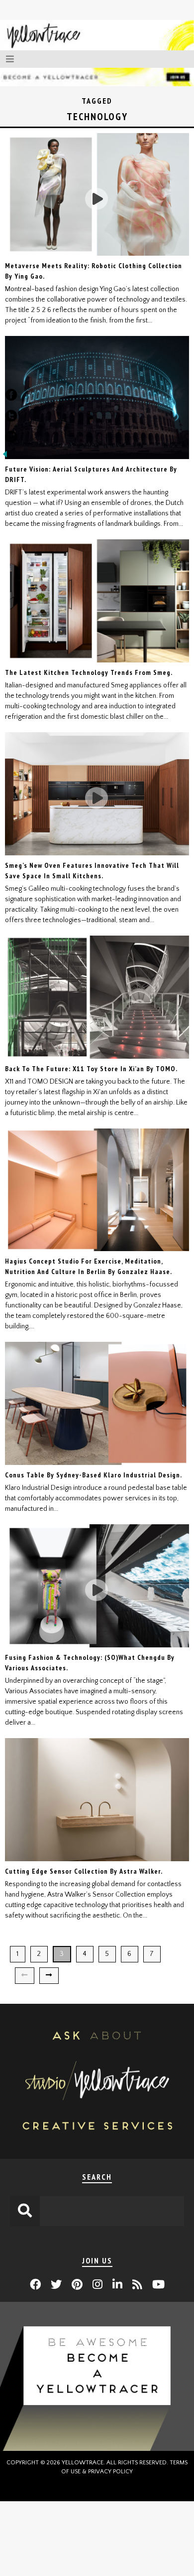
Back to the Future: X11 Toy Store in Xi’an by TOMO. (91, 1069)
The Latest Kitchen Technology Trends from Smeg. (89, 672)
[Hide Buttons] (5, 457)
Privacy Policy (110, 2472)
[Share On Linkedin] (11, 439)
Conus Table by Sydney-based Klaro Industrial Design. (94, 1475)
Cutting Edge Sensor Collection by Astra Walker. (84, 1871)
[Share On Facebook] (11, 397)
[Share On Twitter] (11, 418)
